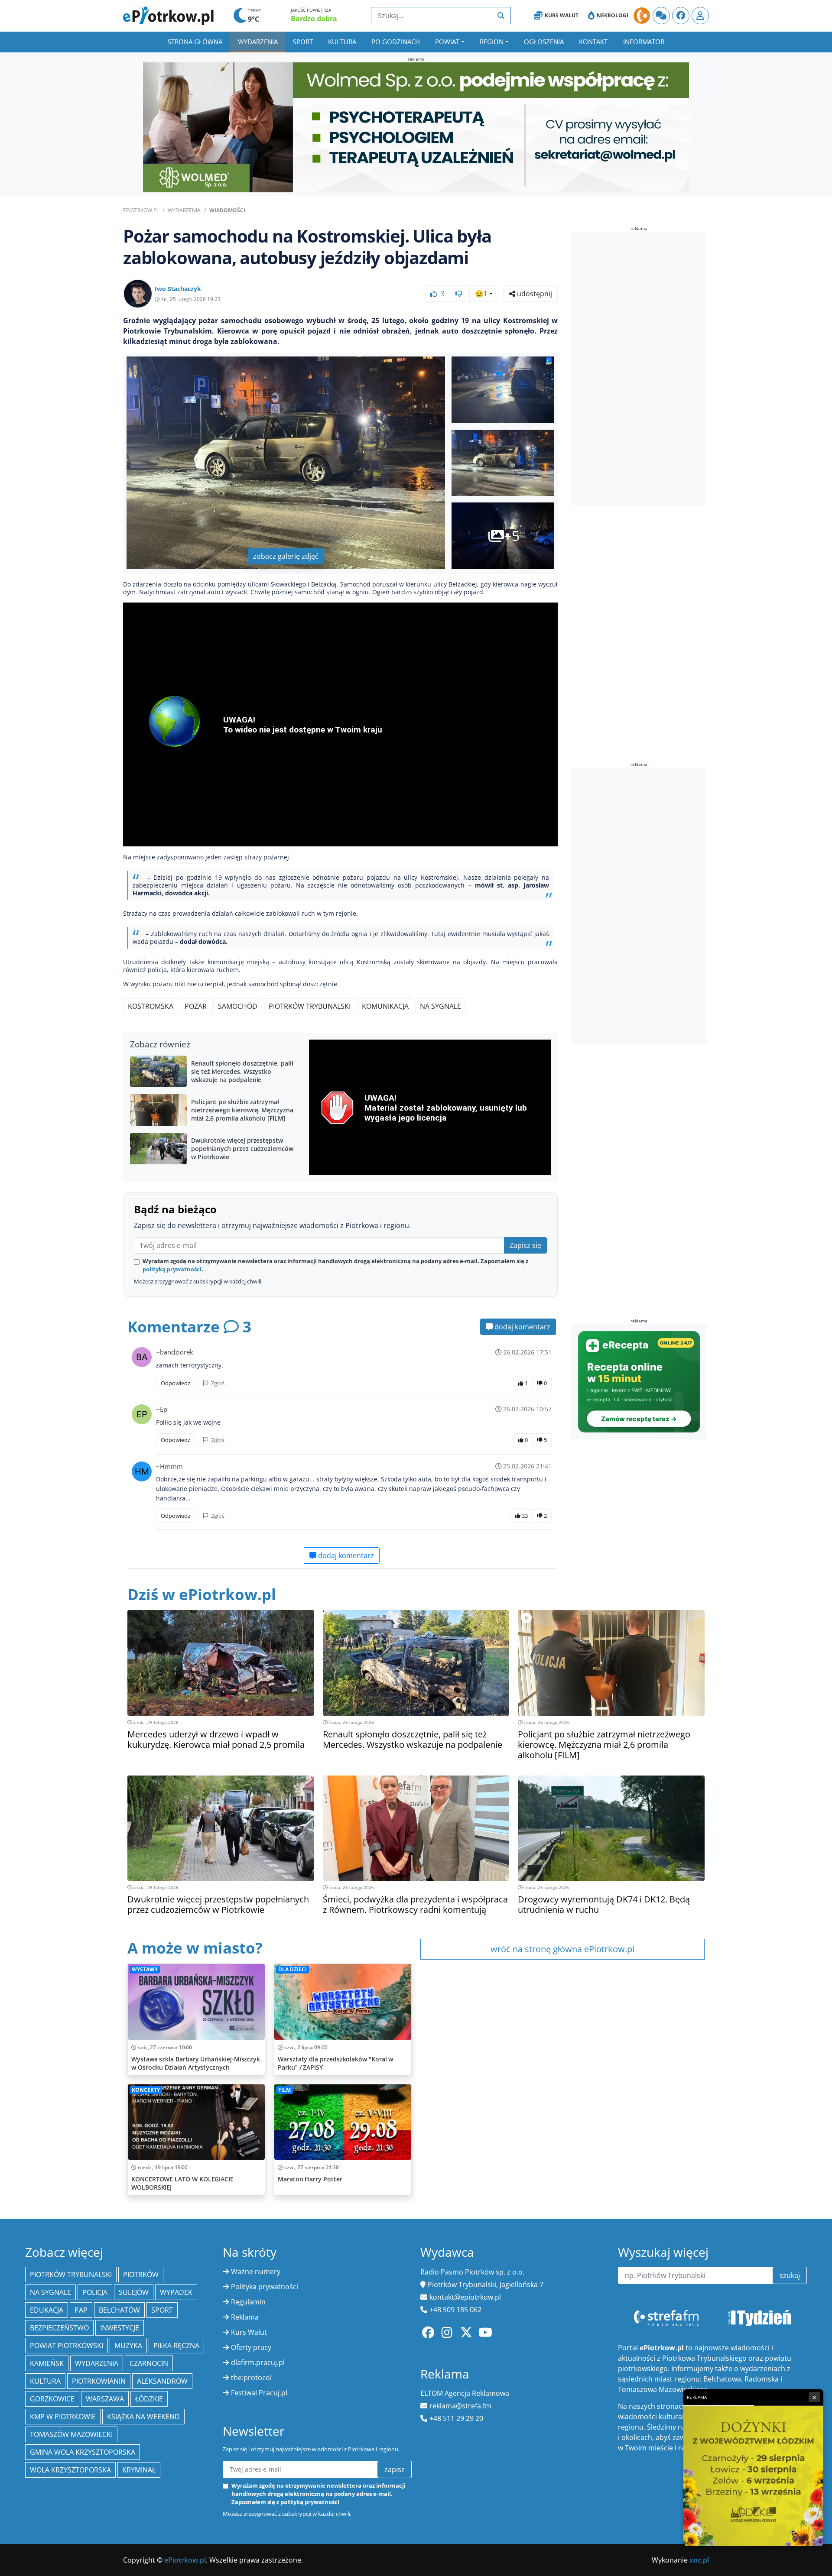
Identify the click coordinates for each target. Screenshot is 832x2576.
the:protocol (251, 2378)
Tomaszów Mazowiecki (71, 2434)
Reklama (245, 2317)
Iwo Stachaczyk (178, 289)
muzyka (128, 2346)
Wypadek (176, 2292)
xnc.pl (699, 2560)
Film (284, 2090)
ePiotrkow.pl (141, 210)
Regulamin (248, 2302)
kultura (45, 2381)
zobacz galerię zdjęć (286, 556)
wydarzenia (97, 2363)
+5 (512, 536)
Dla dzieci (292, 1969)
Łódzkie (149, 2399)
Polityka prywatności (265, 2287)
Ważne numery (256, 2271)
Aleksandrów (162, 2381)
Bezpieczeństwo (59, 2328)
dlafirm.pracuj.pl (258, 2362)
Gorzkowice (52, 2399)
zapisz (395, 2469)
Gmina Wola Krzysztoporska (83, 2452)
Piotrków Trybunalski (310, 1006)
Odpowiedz (175, 1383)
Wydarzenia (258, 42)
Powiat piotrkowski (67, 2346)
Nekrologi (613, 15)
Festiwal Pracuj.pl (259, 2393)
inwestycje (120, 2328)
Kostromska (151, 1006)
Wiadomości (227, 210)
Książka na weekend (143, 2417)
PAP (81, 2310)
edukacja (47, 2310)
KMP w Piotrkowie (63, 2417)
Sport (303, 42)
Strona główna (195, 42)
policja (95, 2292)
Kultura (342, 42)
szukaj (790, 2275)
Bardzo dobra (314, 19)
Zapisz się (525, 1245)
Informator (644, 42)
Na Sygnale (440, 1006)
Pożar (196, 1006)
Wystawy (145, 1969)
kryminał (139, 2470)
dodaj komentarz (522, 1327)
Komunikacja (385, 1006)
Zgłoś (217, 1383)
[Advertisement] (636, 370)
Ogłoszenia (544, 42)
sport (162, 2310)
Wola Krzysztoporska (70, 2470)
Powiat (447, 42)
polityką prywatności (172, 1269)
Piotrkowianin (99, 2381)
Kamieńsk (47, 2363)
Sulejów (134, 2292)
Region (492, 42)
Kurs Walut (562, 15)
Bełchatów (119, 2310)
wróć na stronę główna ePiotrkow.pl (562, 1949)
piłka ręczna (176, 2346)
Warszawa (105, 2399)
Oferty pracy (251, 2347)
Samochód (238, 1006)
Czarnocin (149, 2363)
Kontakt (593, 42)
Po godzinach (396, 42)
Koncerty (146, 2090)
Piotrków (141, 2275)
